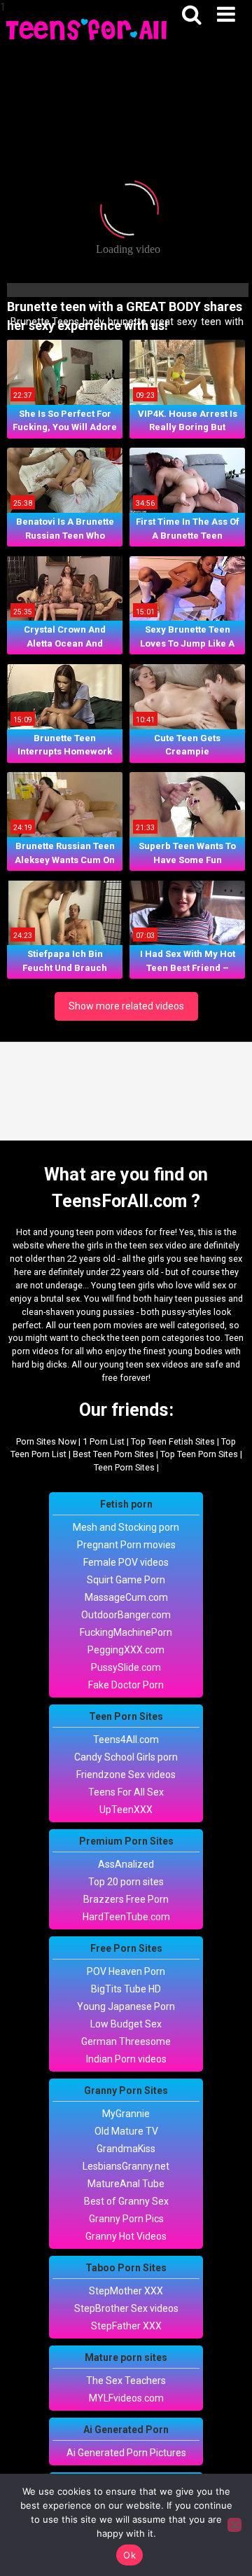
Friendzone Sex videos (126, 1775)
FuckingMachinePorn (126, 1632)
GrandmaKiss (126, 2149)
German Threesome (126, 2041)
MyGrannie (126, 2114)
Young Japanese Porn (126, 2006)
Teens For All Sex (126, 1792)
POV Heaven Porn (126, 1971)
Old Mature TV (126, 2131)
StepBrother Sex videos (126, 2308)
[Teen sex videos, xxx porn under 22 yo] (87, 28)
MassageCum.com (126, 1597)
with (233, 322)
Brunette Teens (44, 322)
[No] (234, 2525)
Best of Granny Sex (126, 2201)
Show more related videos (126, 1006)
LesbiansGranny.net (126, 2166)
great (161, 322)
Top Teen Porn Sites (199, 1454)
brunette (126, 322)
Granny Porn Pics (126, 2219)
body (92, 322)
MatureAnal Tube (126, 2184)
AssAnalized (126, 1864)
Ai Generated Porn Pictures (126, 2453)
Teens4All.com (126, 1740)
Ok (129, 2555)
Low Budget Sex (126, 2024)
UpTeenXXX (126, 1810)
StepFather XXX (126, 2326)
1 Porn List (104, 1441)
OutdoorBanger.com (126, 1615)
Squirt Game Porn (126, 1580)
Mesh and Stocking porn (126, 1527)
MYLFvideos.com (126, 2398)
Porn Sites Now (46, 1441)
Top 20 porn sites (126, 1882)
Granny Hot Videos (126, 2236)
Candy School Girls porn (126, 1757)
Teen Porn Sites (124, 1467)
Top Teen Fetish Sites (173, 1441)
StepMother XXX (126, 2291)
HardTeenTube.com (126, 1917)
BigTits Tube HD (126, 1989)
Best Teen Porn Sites (113, 1454)
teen (210, 322)
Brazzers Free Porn (126, 1899)
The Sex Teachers (126, 2381)
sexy (186, 322)
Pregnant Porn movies (126, 1545)
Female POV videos (126, 1562)
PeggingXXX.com (126, 1650)
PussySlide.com (126, 1667)
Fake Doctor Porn (126, 1685)
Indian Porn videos (126, 2059)
